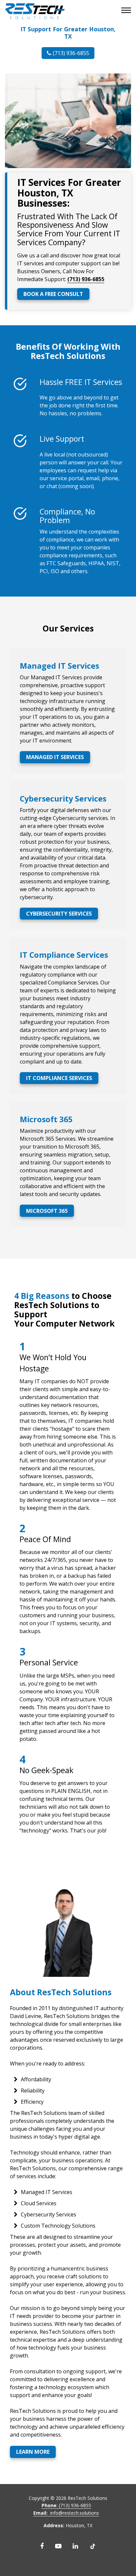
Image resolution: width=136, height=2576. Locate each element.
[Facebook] (42, 2546)
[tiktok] (93, 2546)
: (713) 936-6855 (66, 2505)
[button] (127, 11)
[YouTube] (58, 2546)
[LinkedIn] (75, 2546)
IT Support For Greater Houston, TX (68, 33)
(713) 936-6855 (71, 53)
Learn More (33, 2452)
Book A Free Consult (53, 294)
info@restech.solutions (66, 2513)
